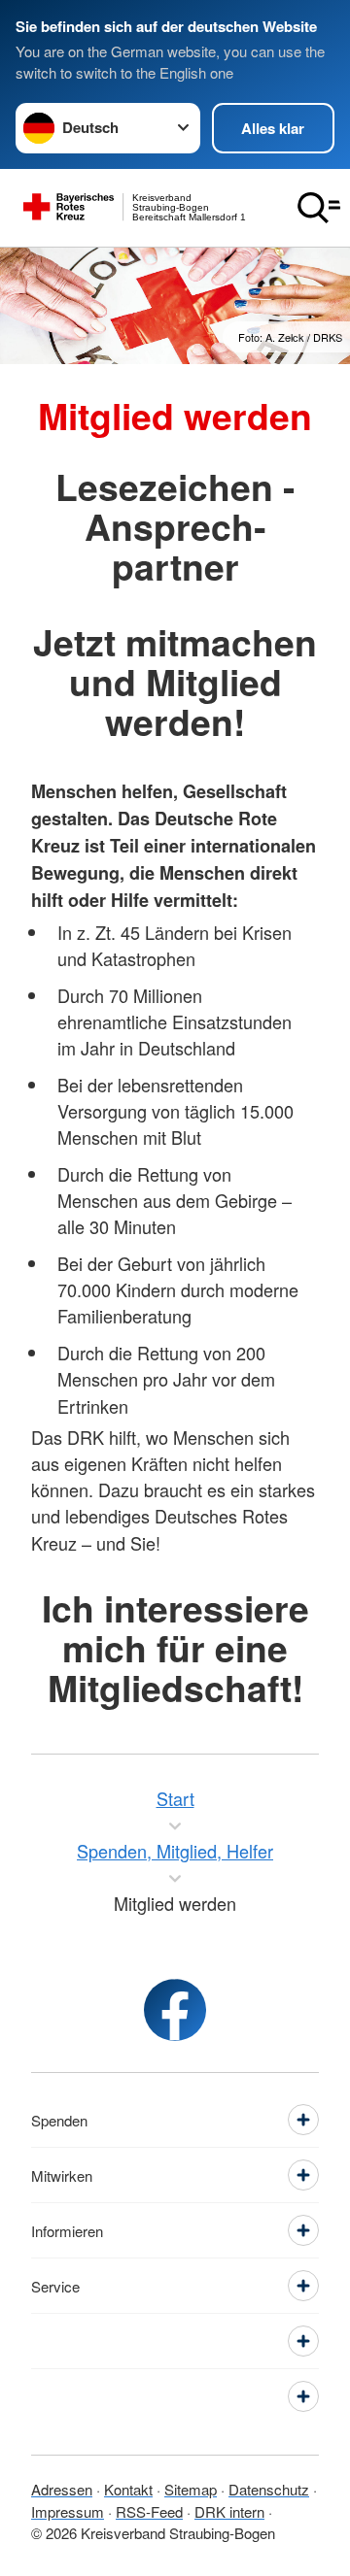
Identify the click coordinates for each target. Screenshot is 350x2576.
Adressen (62, 2489)
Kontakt (128, 2489)
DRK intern (229, 2511)
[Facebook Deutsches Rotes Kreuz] (175, 2010)
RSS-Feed (149, 2511)
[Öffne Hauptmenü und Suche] (319, 208)
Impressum (68, 2511)
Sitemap (191, 2489)
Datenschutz (269, 2489)
